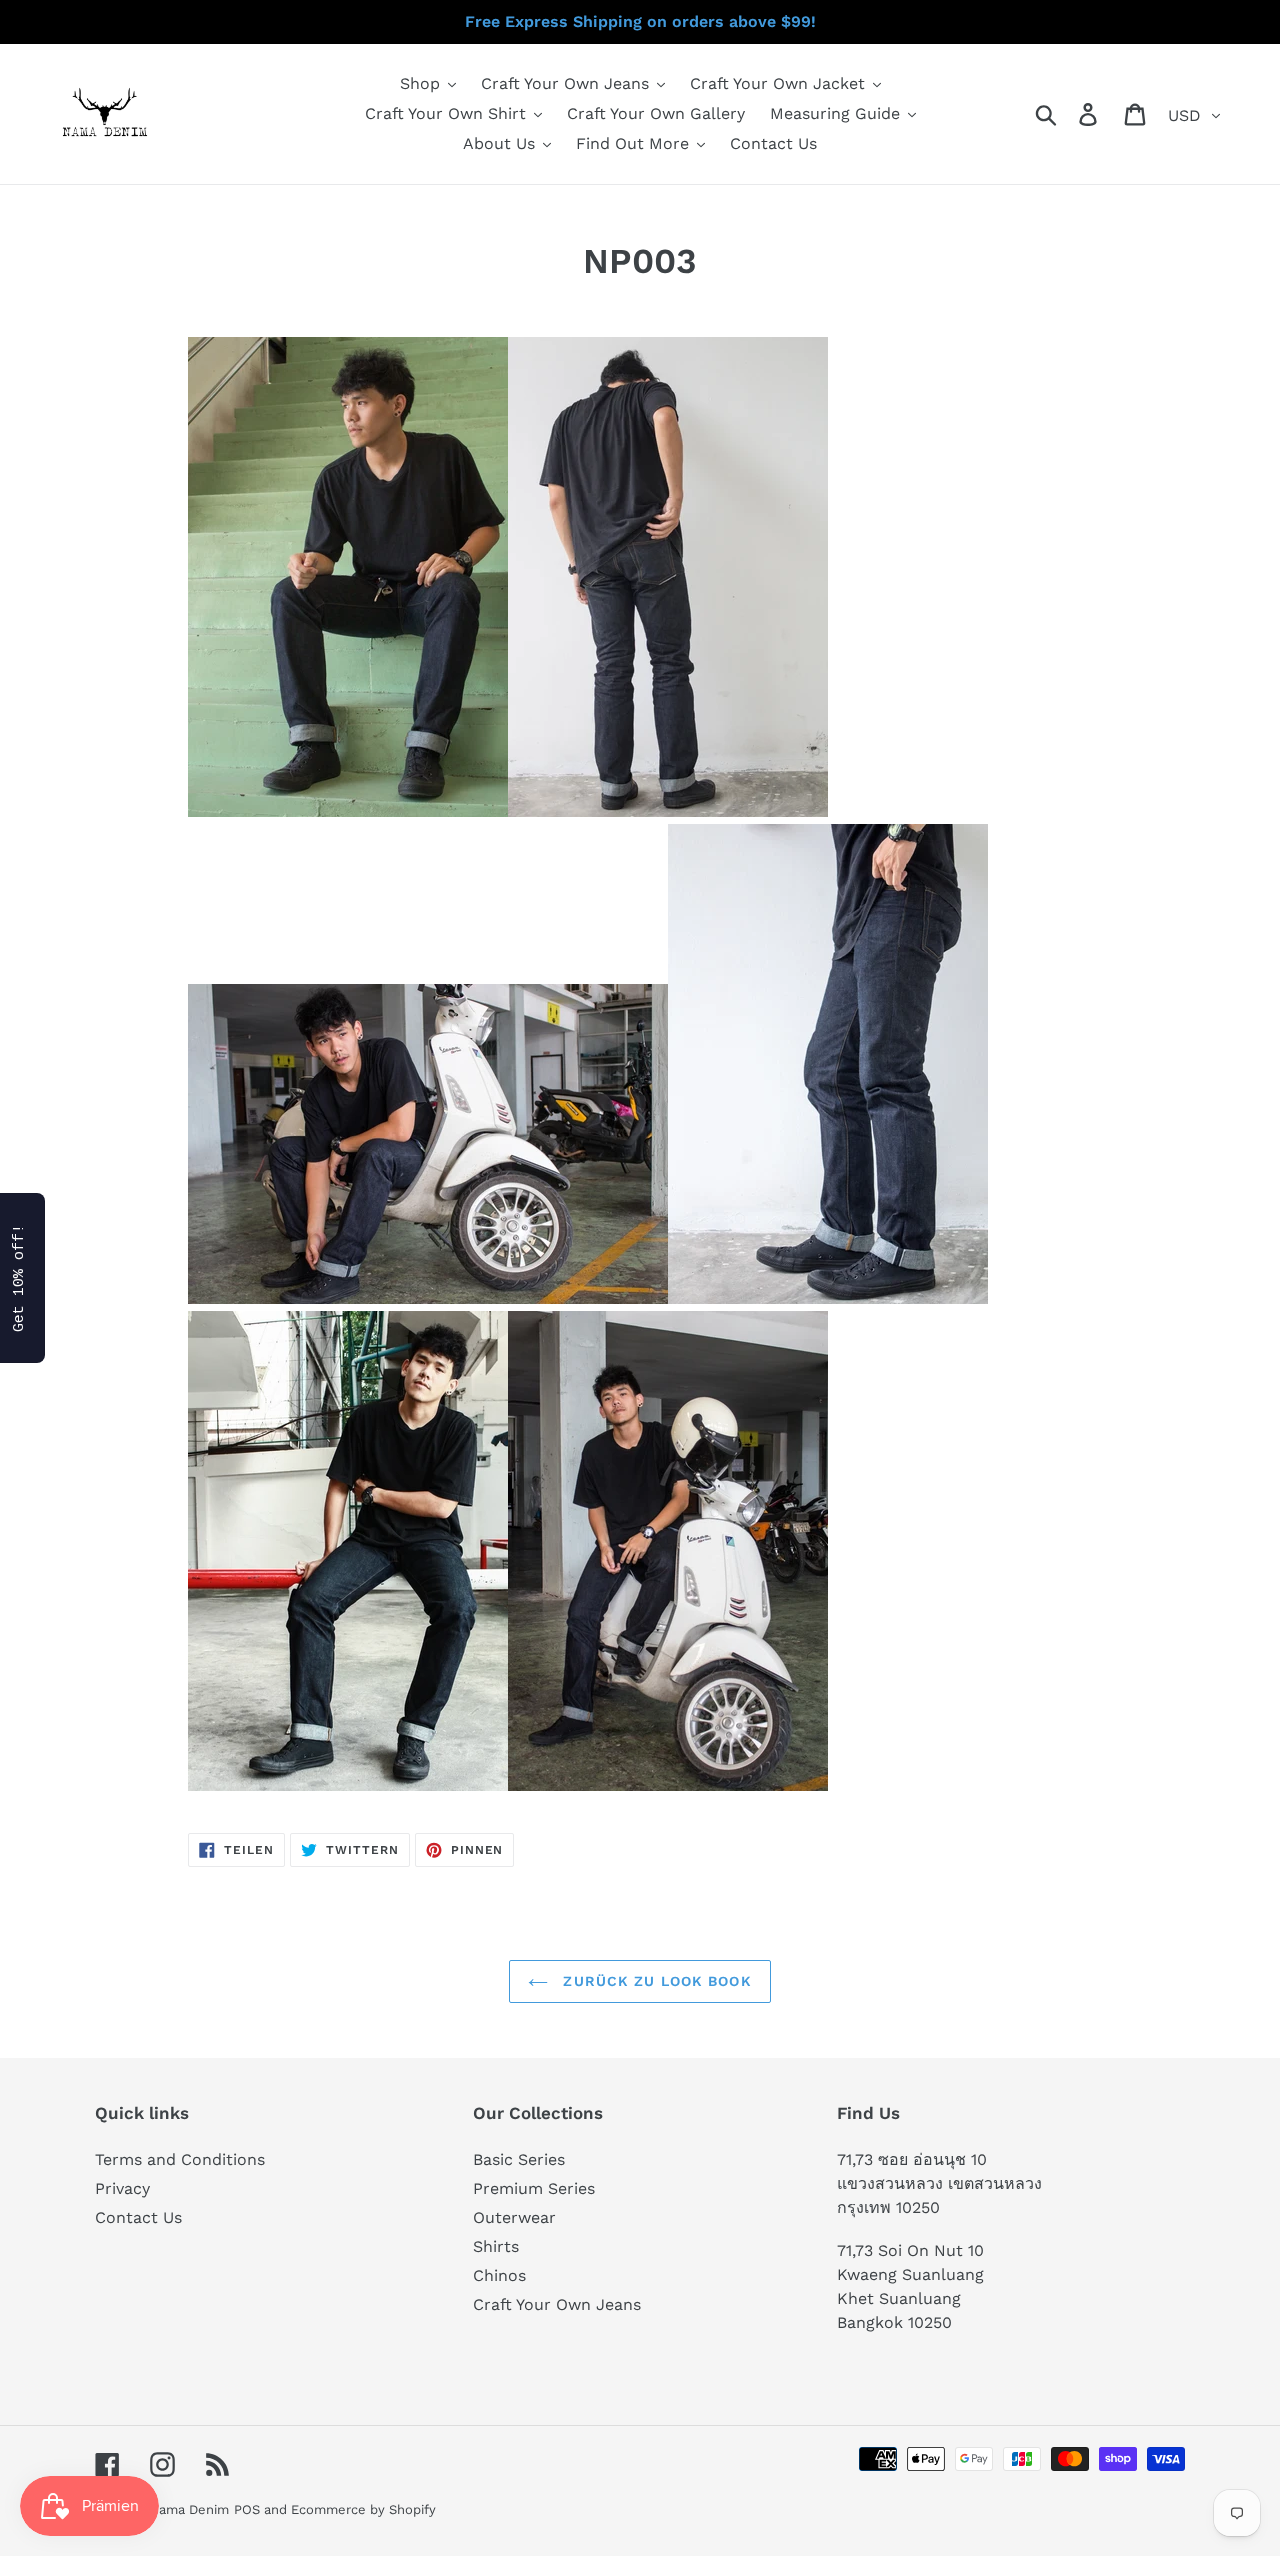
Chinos (499, 2275)
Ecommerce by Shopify (363, 2509)
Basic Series (519, 2159)
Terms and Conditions (180, 2159)
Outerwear (514, 2217)
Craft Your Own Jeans (557, 2304)
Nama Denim (189, 2509)
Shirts (496, 2246)
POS (247, 2509)
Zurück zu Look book (654, 1981)
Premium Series (534, 2188)
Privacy (122, 2188)
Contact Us (138, 2217)
